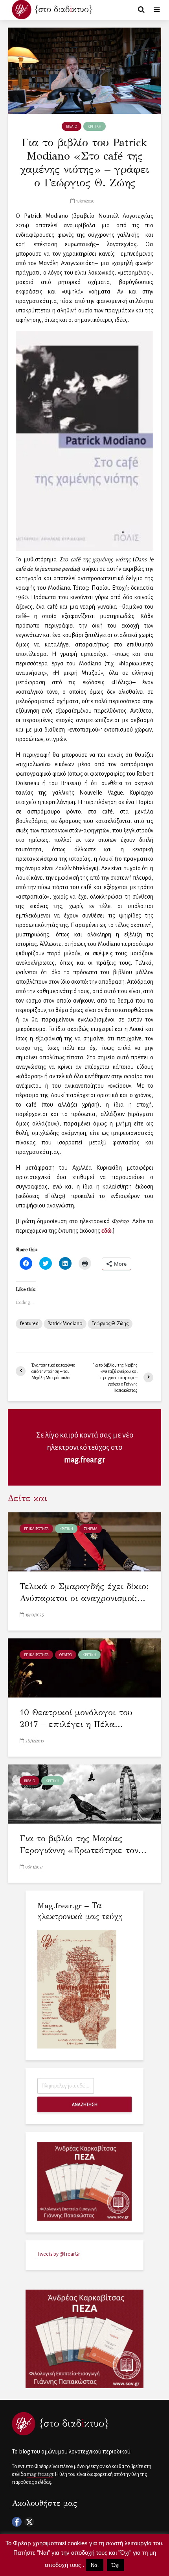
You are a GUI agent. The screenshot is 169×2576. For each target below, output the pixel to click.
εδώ (107, 1231)
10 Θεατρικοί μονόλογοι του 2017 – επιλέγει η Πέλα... (76, 1718)
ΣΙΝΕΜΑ (91, 1529)
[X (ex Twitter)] (29, 2522)
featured (29, 1324)
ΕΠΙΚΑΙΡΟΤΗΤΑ (36, 1529)
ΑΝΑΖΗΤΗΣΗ (85, 2104)
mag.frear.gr (85, 1460)
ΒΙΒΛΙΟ (72, 126)
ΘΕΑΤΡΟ (66, 1655)
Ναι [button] (95, 2565)
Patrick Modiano (65, 1324)
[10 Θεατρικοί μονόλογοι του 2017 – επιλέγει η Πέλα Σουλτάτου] (84, 1668)
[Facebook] (17, 2522)
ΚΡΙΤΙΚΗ (95, 126)
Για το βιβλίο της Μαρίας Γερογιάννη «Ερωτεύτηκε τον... (83, 1844)
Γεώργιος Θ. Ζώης (110, 1324)
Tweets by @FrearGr (59, 2254)
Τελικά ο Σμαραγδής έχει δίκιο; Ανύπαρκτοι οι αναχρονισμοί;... (84, 1592)
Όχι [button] (116, 2565)
